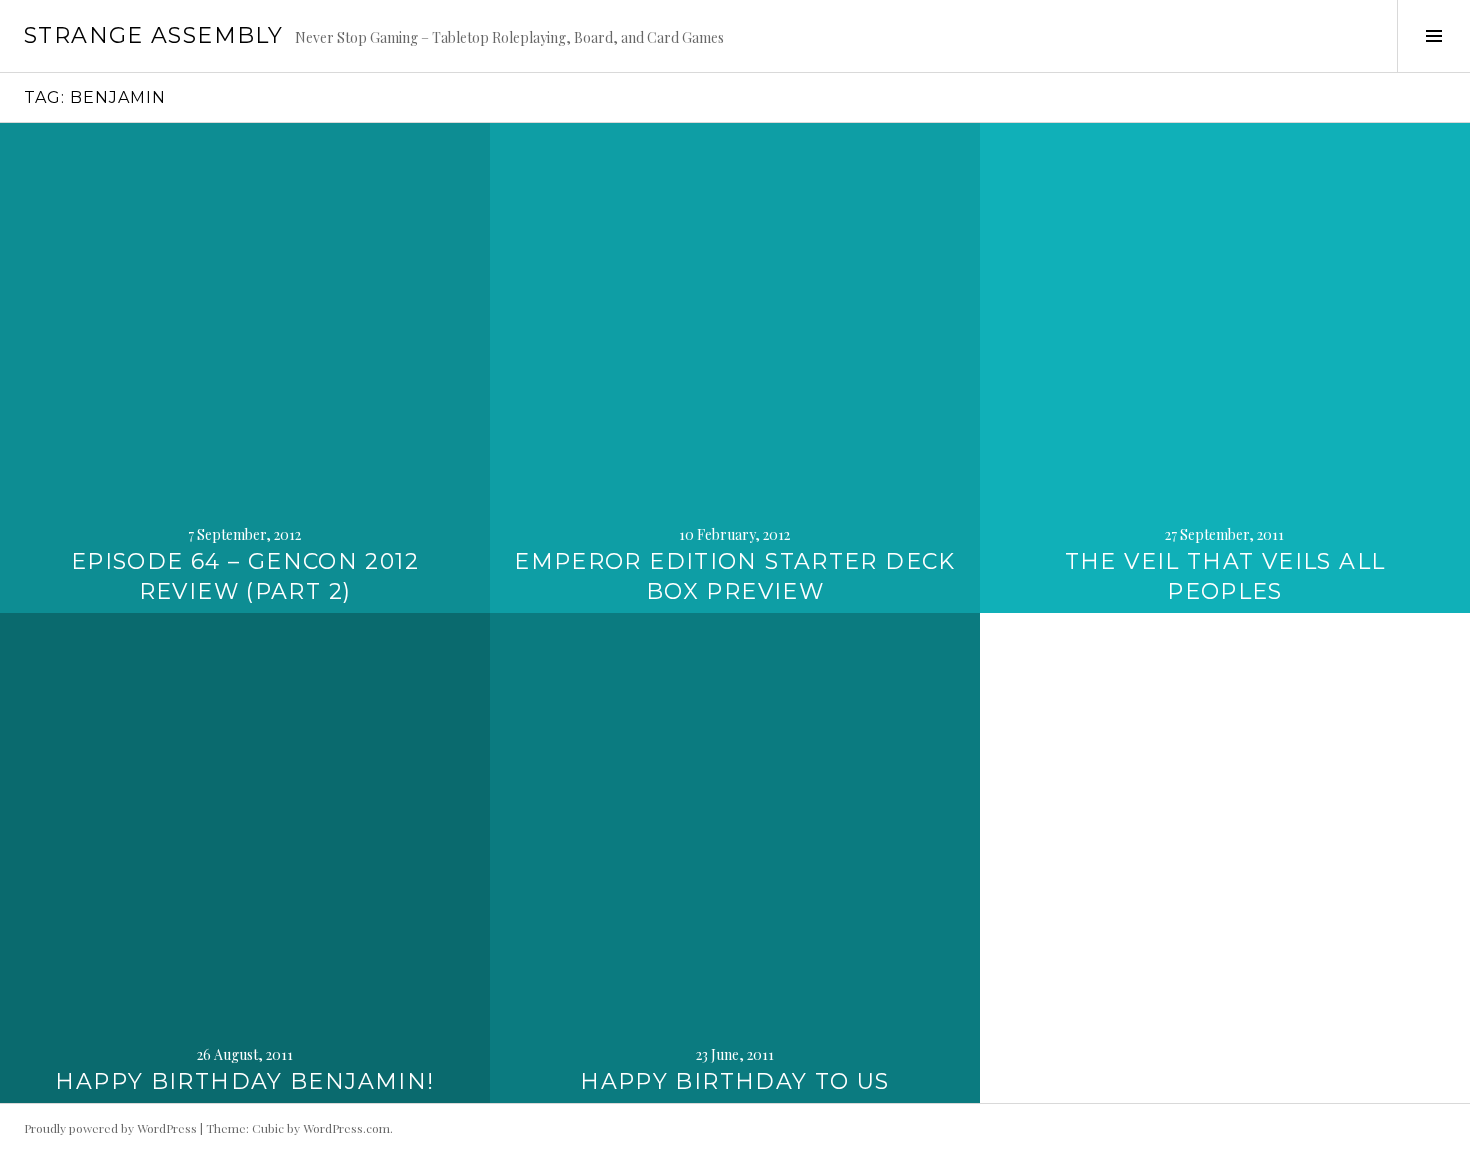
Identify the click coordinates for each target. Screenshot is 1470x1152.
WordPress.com (346, 1128)
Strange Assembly (153, 35)
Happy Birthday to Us (735, 1081)
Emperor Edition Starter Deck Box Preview (735, 576)
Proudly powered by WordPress (110, 1128)
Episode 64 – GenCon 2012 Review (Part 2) (245, 576)
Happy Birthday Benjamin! (244, 1081)
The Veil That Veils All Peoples (1225, 576)
